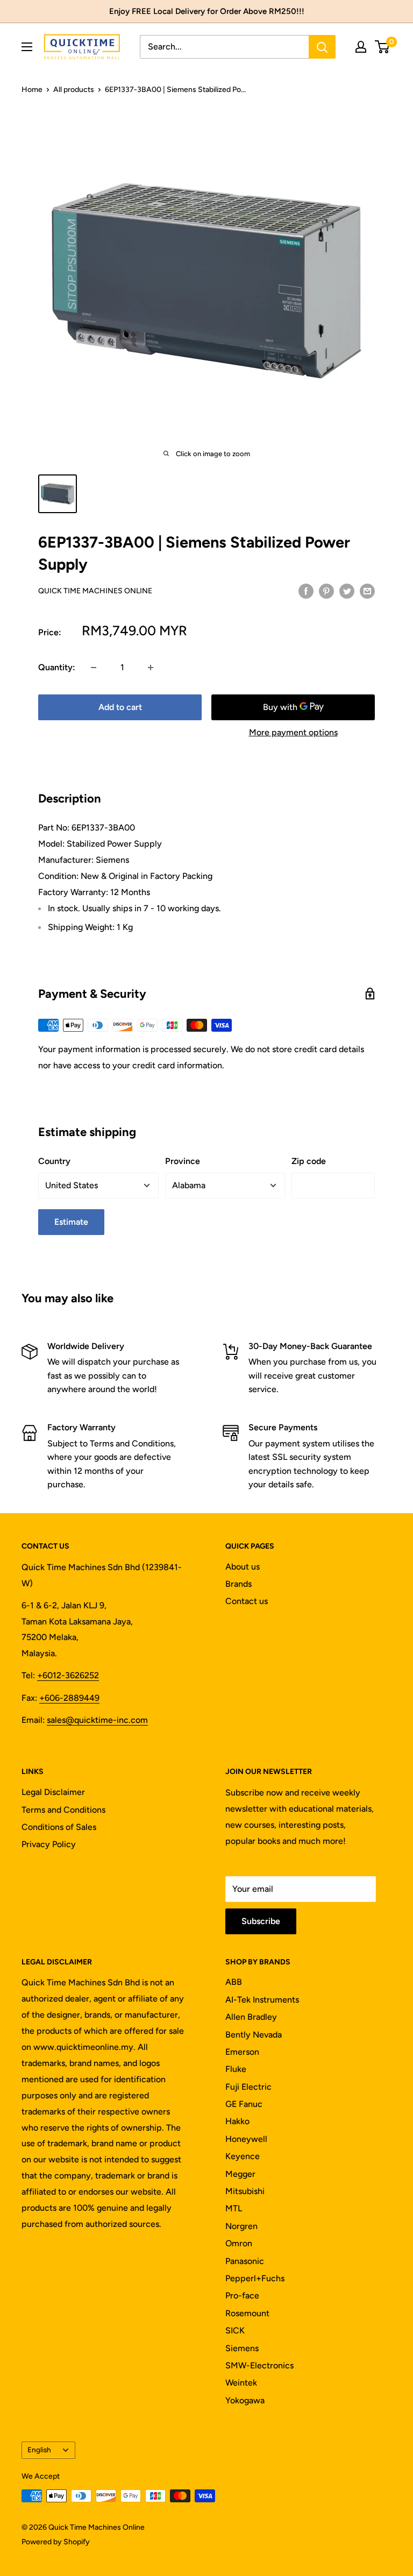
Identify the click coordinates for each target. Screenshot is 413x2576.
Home (32, 90)
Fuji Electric (248, 2087)
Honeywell (246, 2139)
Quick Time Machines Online (95, 591)
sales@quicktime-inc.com (97, 1720)
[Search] (322, 47)
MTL (234, 2208)
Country (54, 1161)
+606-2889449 (69, 1698)
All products (74, 90)
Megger (240, 2174)
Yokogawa (245, 2400)
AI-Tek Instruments (262, 2000)
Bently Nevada (254, 2035)
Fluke (236, 2069)
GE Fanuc (244, 2104)
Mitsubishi (245, 2191)
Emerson (242, 2052)
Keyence (243, 2156)
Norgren (241, 2226)
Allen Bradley (251, 2017)
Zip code (309, 1161)
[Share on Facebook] (306, 591)
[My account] (361, 47)
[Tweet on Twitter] (347, 591)
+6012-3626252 (68, 1675)
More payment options (293, 732)
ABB (234, 1982)
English (39, 2450)
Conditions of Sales (59, 1827)
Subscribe (261, 1921)
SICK (235, 2330)
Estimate (71, 1222)
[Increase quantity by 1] (151, 668)
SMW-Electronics (259, 2365)
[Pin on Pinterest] (326, 591)
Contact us (247, 1601)
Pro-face (242, 2295)
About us (243, 1567)
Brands (238, 1584)
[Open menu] (27, 47)
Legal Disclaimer (53, 1792)
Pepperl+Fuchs (255, 2278)
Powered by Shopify (56, 2542)
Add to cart (120, 707)
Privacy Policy (49, 1844)
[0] (383, 47)
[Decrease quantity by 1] (94, 668)
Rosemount (247, 2313)
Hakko (237, 2121)
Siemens (242, 2348)
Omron (239, 2243)
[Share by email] (367, 591)
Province (183, 1161)
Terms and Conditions (63, 1810)
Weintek (241, 2383)
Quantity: (57, 667)
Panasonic (245, 2261)
